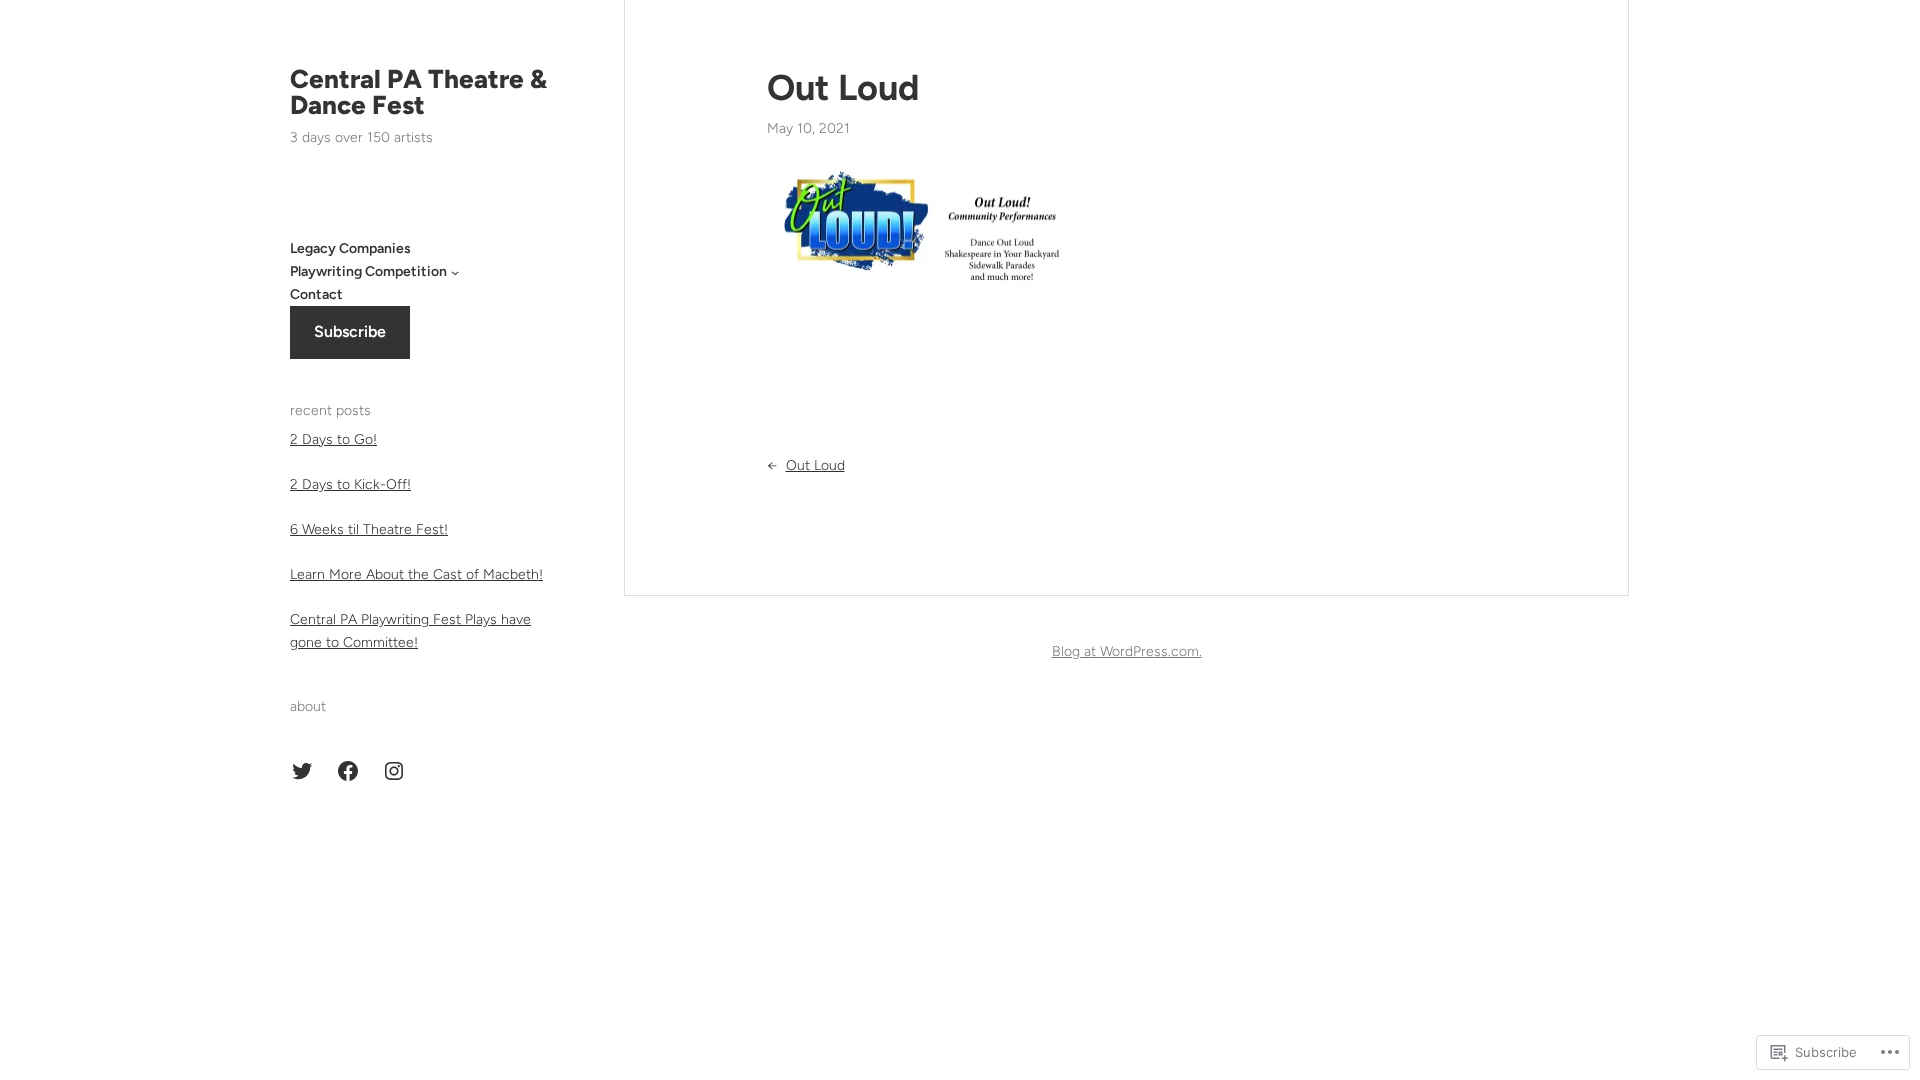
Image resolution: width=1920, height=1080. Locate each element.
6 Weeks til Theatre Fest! (369, 529)
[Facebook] (348, 771)
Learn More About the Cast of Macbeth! (416, 574)
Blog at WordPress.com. (1127, 651)
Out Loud (843, 87)
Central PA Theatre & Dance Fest (418, 92)
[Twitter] (302, 771)
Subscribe (350, 331)
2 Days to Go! (333, 439)
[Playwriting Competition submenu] (455, 272)
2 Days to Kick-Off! (350, 484)
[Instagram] (394, 771)
